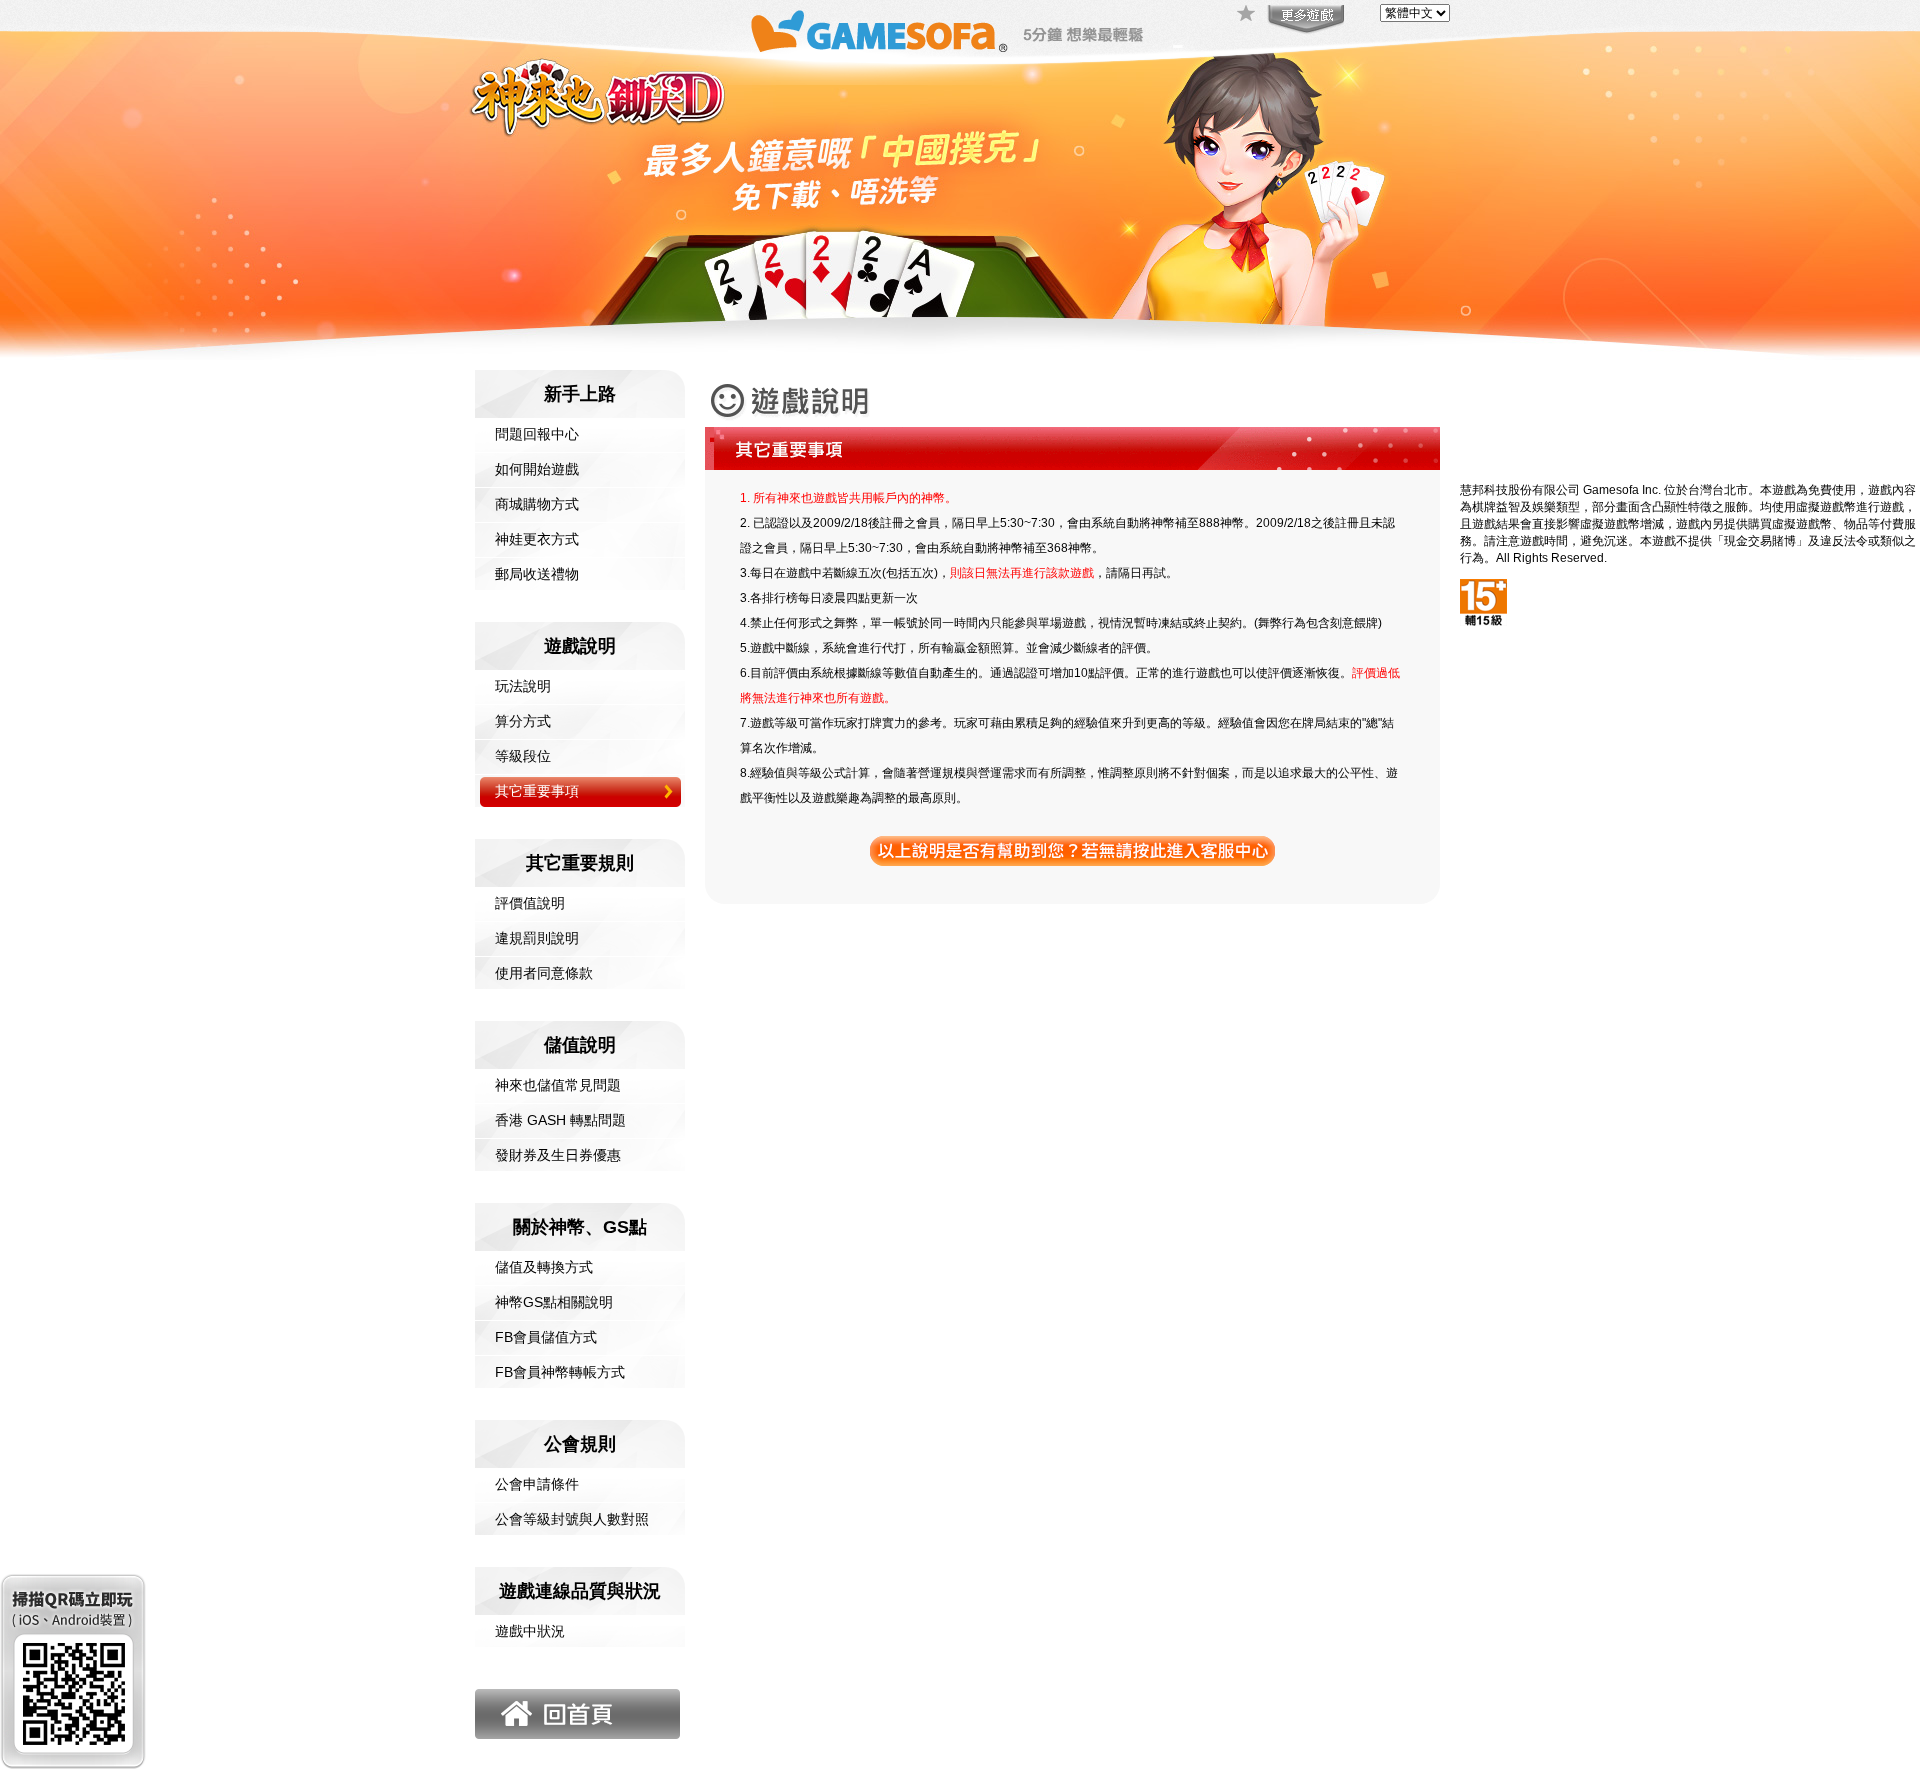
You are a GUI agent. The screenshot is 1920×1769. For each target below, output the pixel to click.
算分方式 (523, 721)
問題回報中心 (537, 434)
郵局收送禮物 (537, 574)
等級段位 (523, 756)
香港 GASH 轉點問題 (560, 1120)
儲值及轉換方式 (544, 1267)
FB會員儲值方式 (546, 1337)
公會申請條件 (537, 1484)
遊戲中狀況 (530, 1631)
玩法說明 (523, 686)
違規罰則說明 (537, 938)
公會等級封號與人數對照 (572, 1519)
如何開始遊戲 (537, 469)
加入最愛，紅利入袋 (1247, 15)
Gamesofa (879, 31)
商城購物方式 (537, 504)
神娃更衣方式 (537, 539)
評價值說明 (530, 903)
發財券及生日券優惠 (558, 1155)
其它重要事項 (537, 791)
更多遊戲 (1304, 20)
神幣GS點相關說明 (554, 1302)
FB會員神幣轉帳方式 (560, 1372)
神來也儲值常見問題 (558, 1085)
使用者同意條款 (544, 973)
